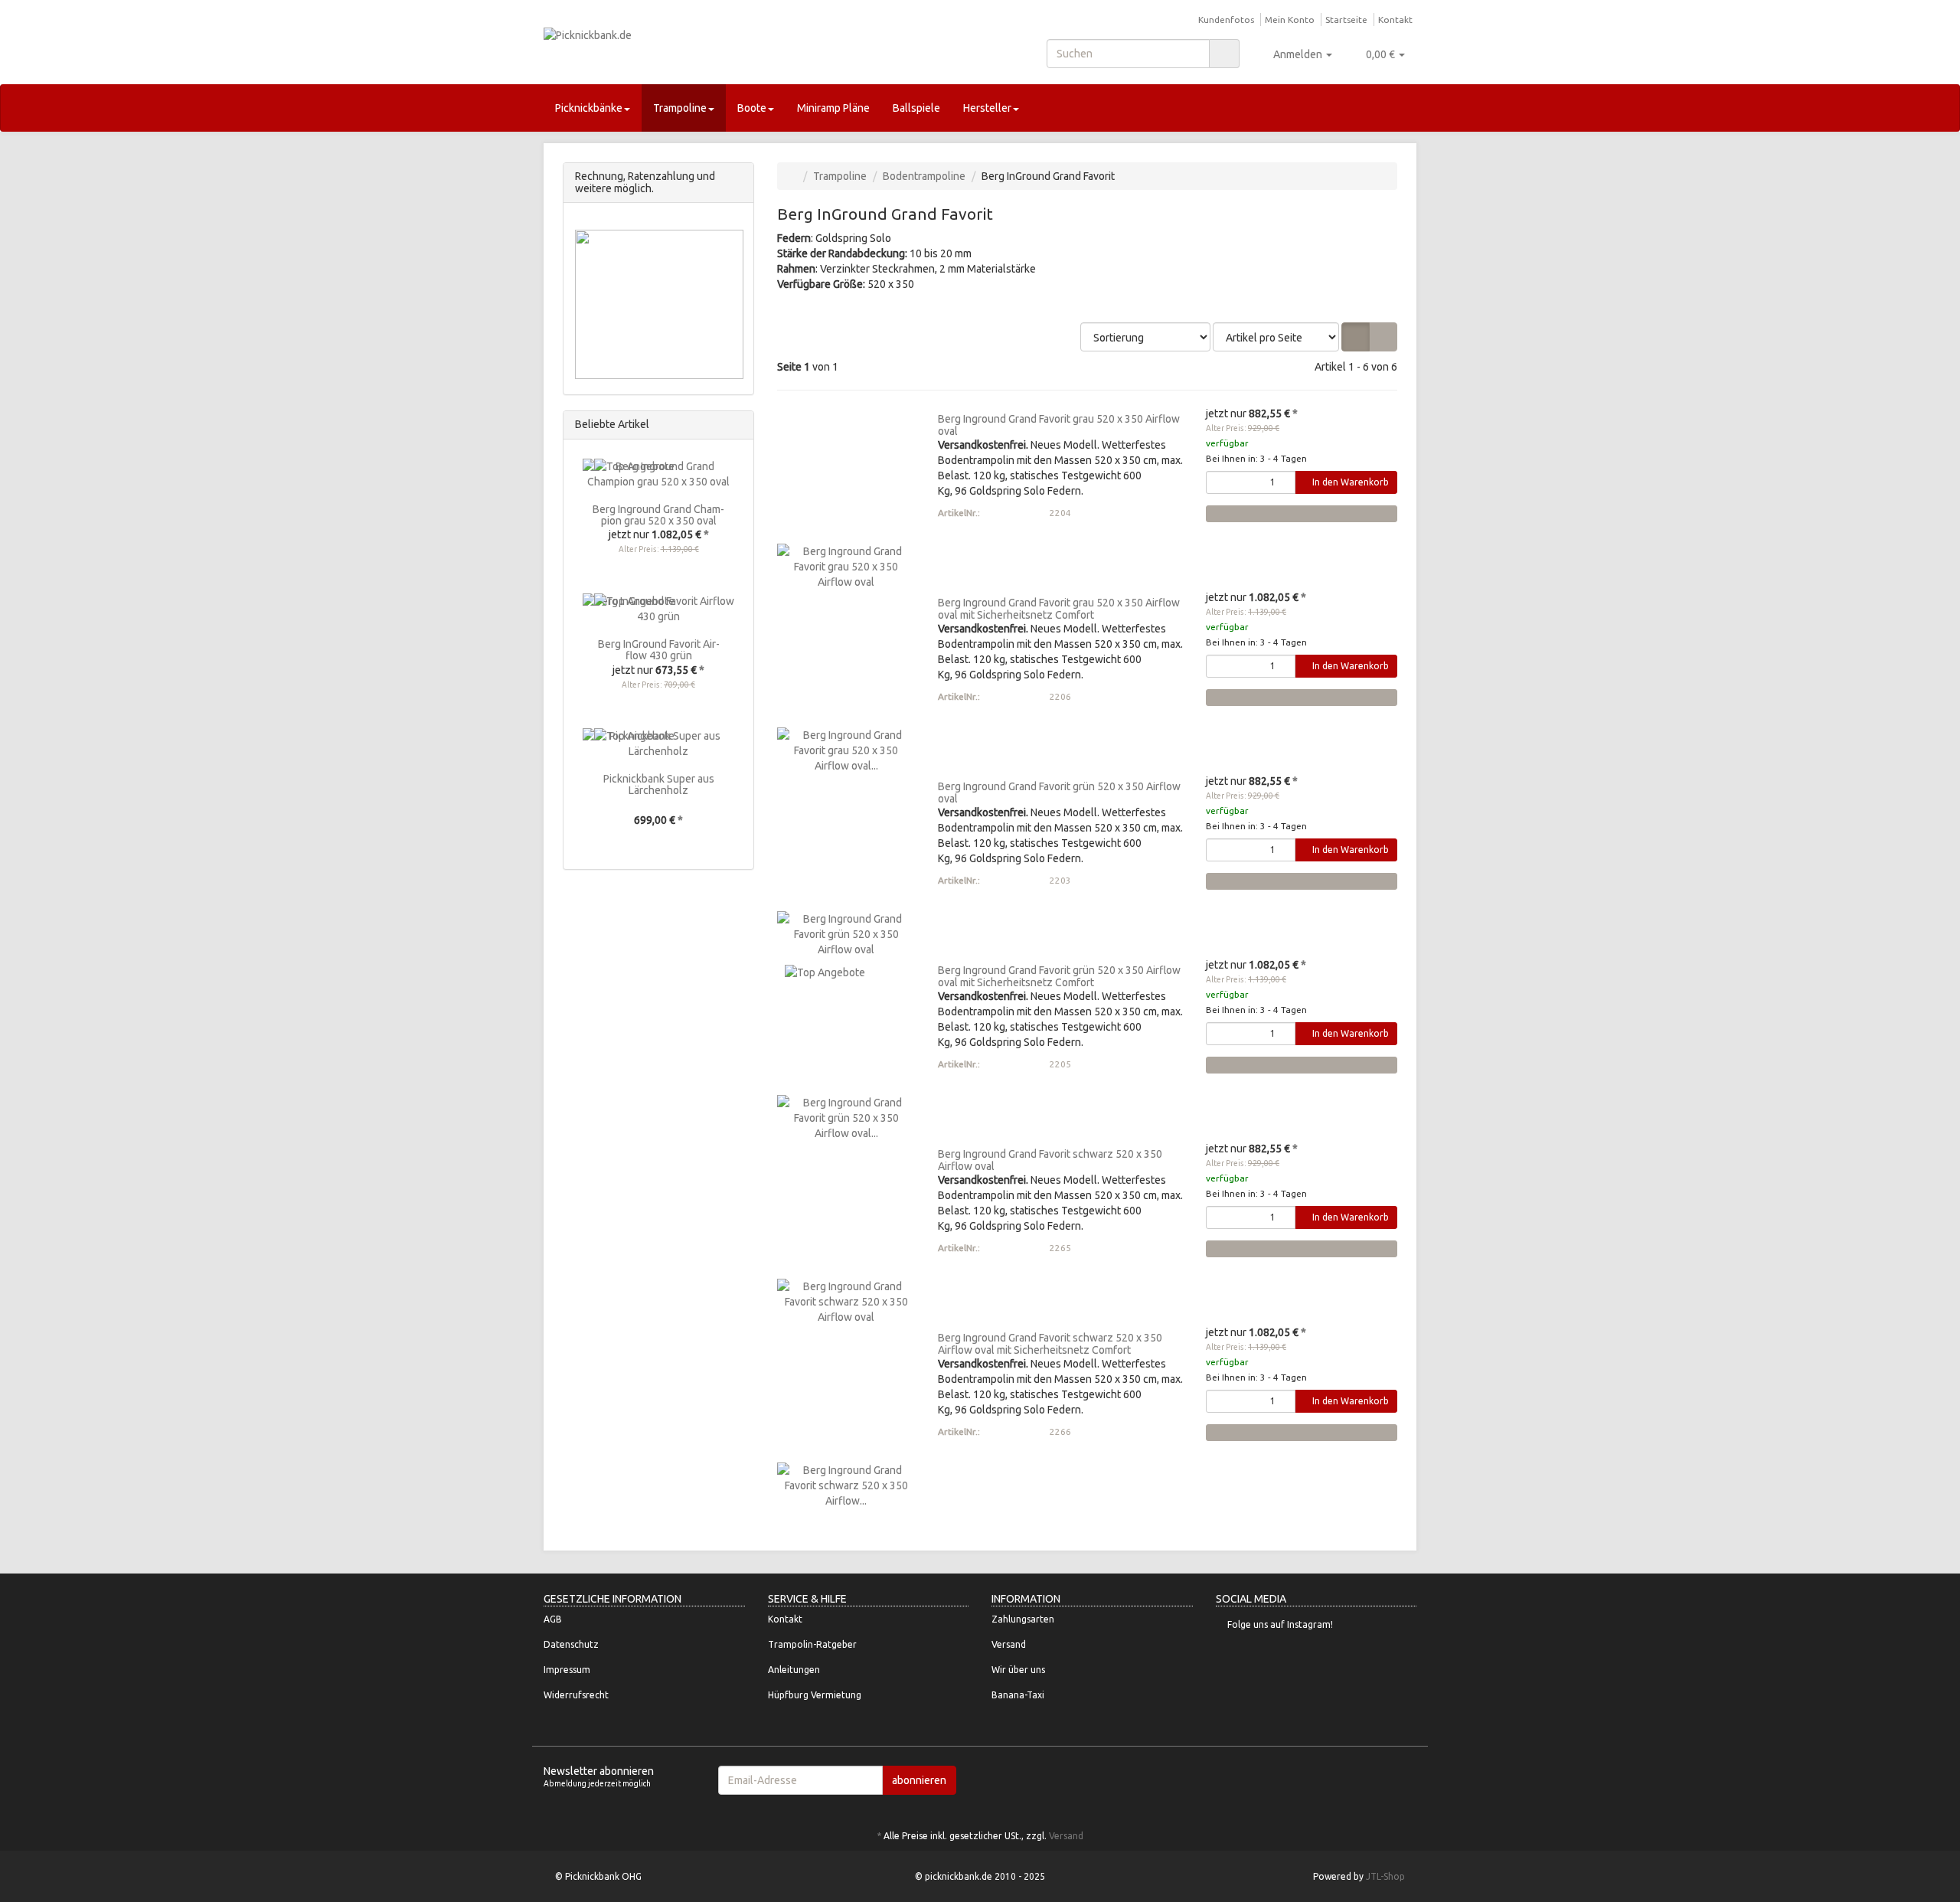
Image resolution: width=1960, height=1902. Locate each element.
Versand (1009, 1644)
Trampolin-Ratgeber (812, 1644)
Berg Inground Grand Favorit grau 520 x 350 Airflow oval (1059, 425)
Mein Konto (1290, 20)
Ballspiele (916, 108)
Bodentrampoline (924, 176)
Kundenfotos (1226, 20)
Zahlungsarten (1023, 1619)
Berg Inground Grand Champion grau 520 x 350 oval (658, 515)
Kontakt (1395, 20)
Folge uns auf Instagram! (1280, 1624)
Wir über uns (1018, 1670)
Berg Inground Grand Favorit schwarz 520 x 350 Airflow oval (1050, 1160)
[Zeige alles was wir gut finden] (738, 425)
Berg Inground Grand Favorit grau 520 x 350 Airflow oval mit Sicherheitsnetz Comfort (1059, 608)
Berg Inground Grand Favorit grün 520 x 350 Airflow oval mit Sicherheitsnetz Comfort (1059, 976)
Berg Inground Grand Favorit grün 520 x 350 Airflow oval (1059, 792)
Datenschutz (571, 1644)
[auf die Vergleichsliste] (1302, 514)
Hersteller (987, 108)
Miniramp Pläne (833, 108)
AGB (553, 1619)
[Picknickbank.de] (681, 50)
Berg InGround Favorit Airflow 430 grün (659, 650)
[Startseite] (793, 176)
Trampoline (680, 108)
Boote (752, 108)
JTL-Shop (1385, 1876)
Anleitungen (794, 1670)
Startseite (1346, 20)
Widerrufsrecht (576, 1695)
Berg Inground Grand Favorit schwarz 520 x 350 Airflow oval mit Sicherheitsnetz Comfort (1050, 1343)
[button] (1356, 337)
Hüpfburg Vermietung (815, 1695)
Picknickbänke (589, 108)
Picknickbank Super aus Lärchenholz (659, 784)
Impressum (567, 1670)
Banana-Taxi (1018, 1695)
